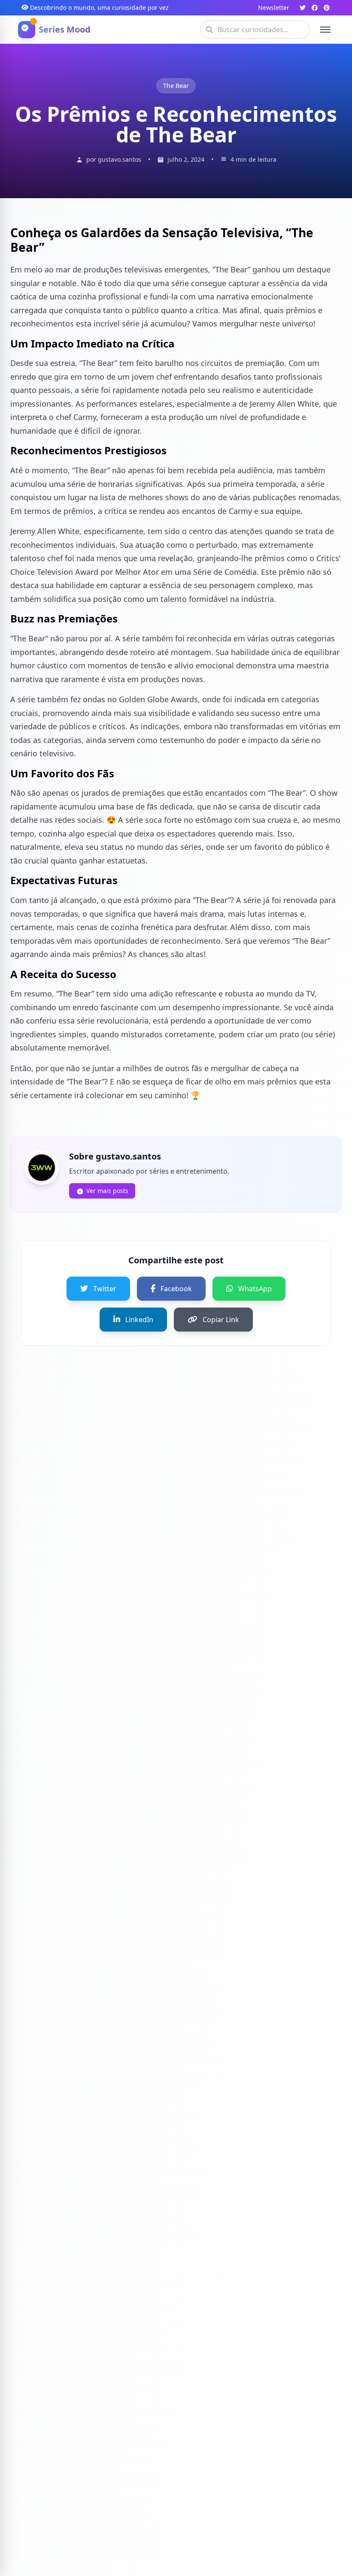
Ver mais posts (107, 1191)
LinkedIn (139, 1320)
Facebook (176, 1289)
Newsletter (274, 8)
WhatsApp (255, 1289)
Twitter (105, 1289)
